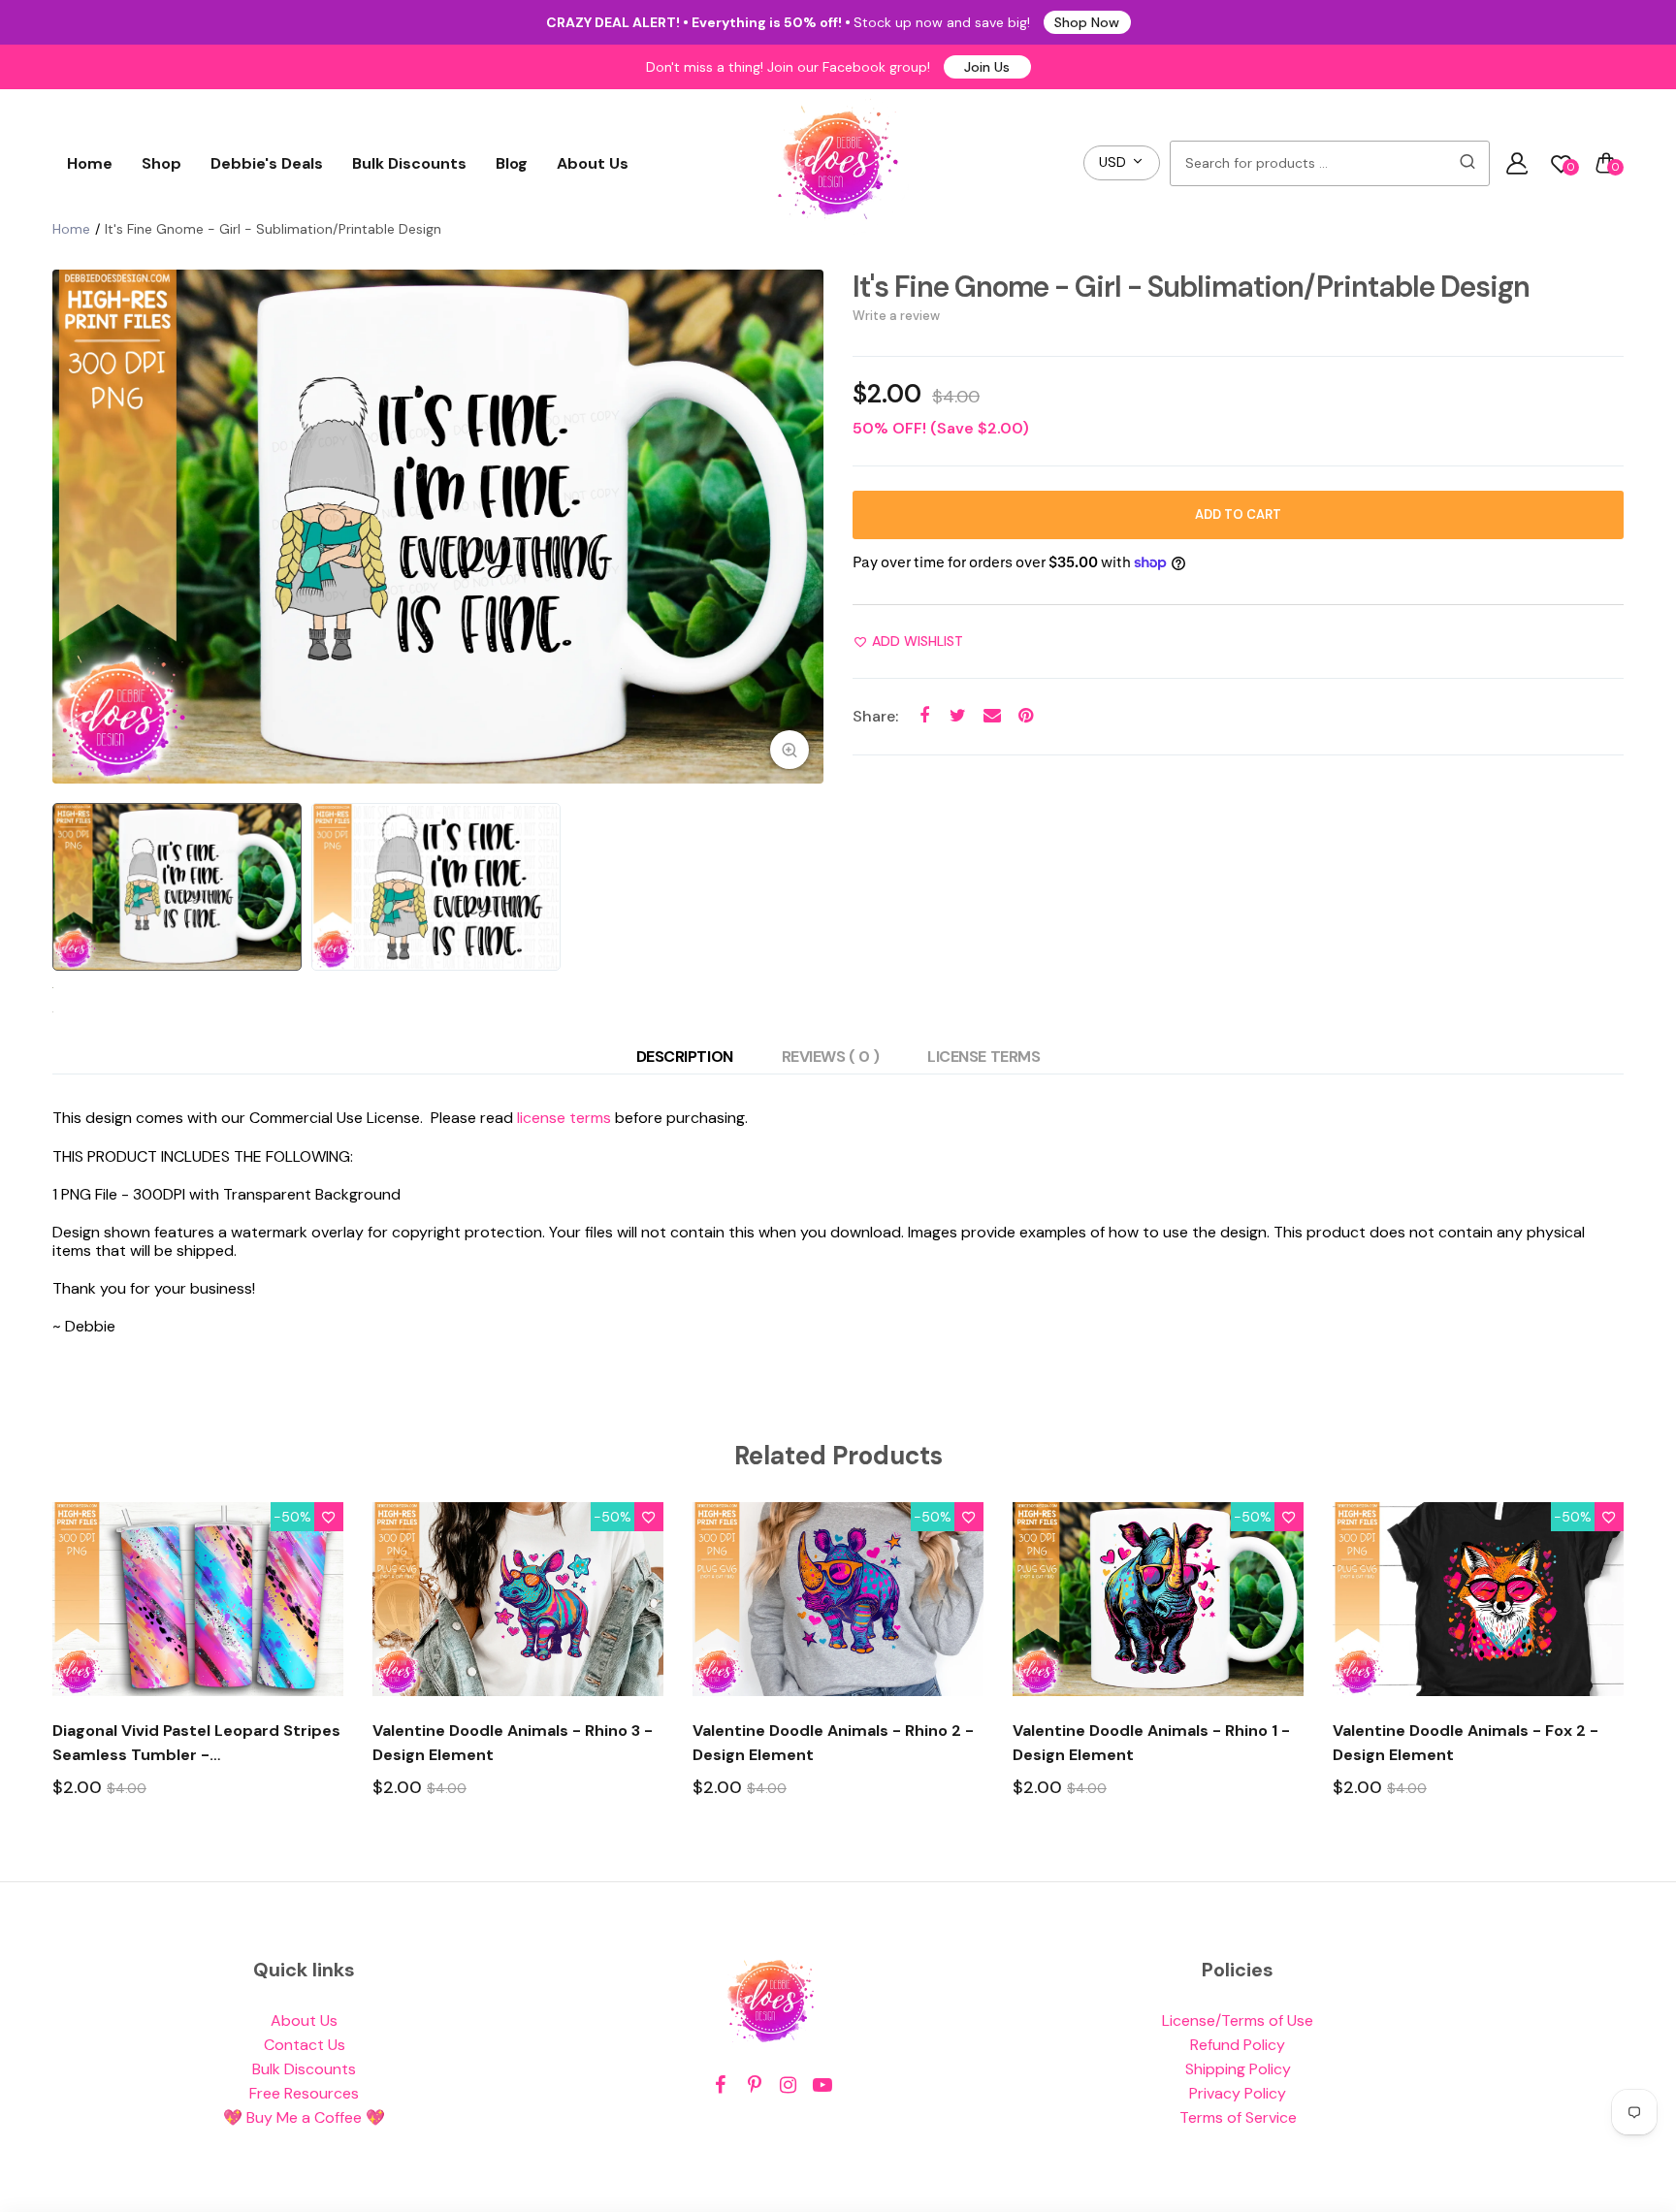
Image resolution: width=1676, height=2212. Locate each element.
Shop (161, 163)
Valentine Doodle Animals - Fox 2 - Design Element (1466, 1743)
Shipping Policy (1238, 2069)
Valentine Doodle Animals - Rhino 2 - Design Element (833, 1743)
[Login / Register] (1517, 163)
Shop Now (1087, 22)
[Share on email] (992, 716)
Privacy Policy (1238, 2093)
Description (685, 1057)
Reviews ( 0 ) (831, 1057)
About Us (593, 163)
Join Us (987, 67)
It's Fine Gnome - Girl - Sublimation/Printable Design (1191, 287)
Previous (72, 527)
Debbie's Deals (267, 163)
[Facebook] (720, 2085)
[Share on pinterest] (1026, 716)
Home (90, 163)
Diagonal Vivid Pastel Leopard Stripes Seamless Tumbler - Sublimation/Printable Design (196, 1744)
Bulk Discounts (409, 163)
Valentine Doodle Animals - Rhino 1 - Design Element (1151, 1743)
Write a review (896, 316)
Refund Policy (1238, 2045)
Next (804, 527)
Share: (875, 716)
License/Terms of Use (1238, 2020)
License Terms (983, 1057)
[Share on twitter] (958, 716)
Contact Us (305, 2045)
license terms (564, 1118)
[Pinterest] (754, 2085)
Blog (512, 163)
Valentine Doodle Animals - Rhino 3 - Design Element (513, 1743)
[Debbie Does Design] (838, 163)
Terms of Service (1238, 2117)
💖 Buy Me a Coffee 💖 (304, 2117)
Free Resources (304, 2093)
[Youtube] (822, 2085)
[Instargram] (788, 2085)
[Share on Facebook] (924, 716)
